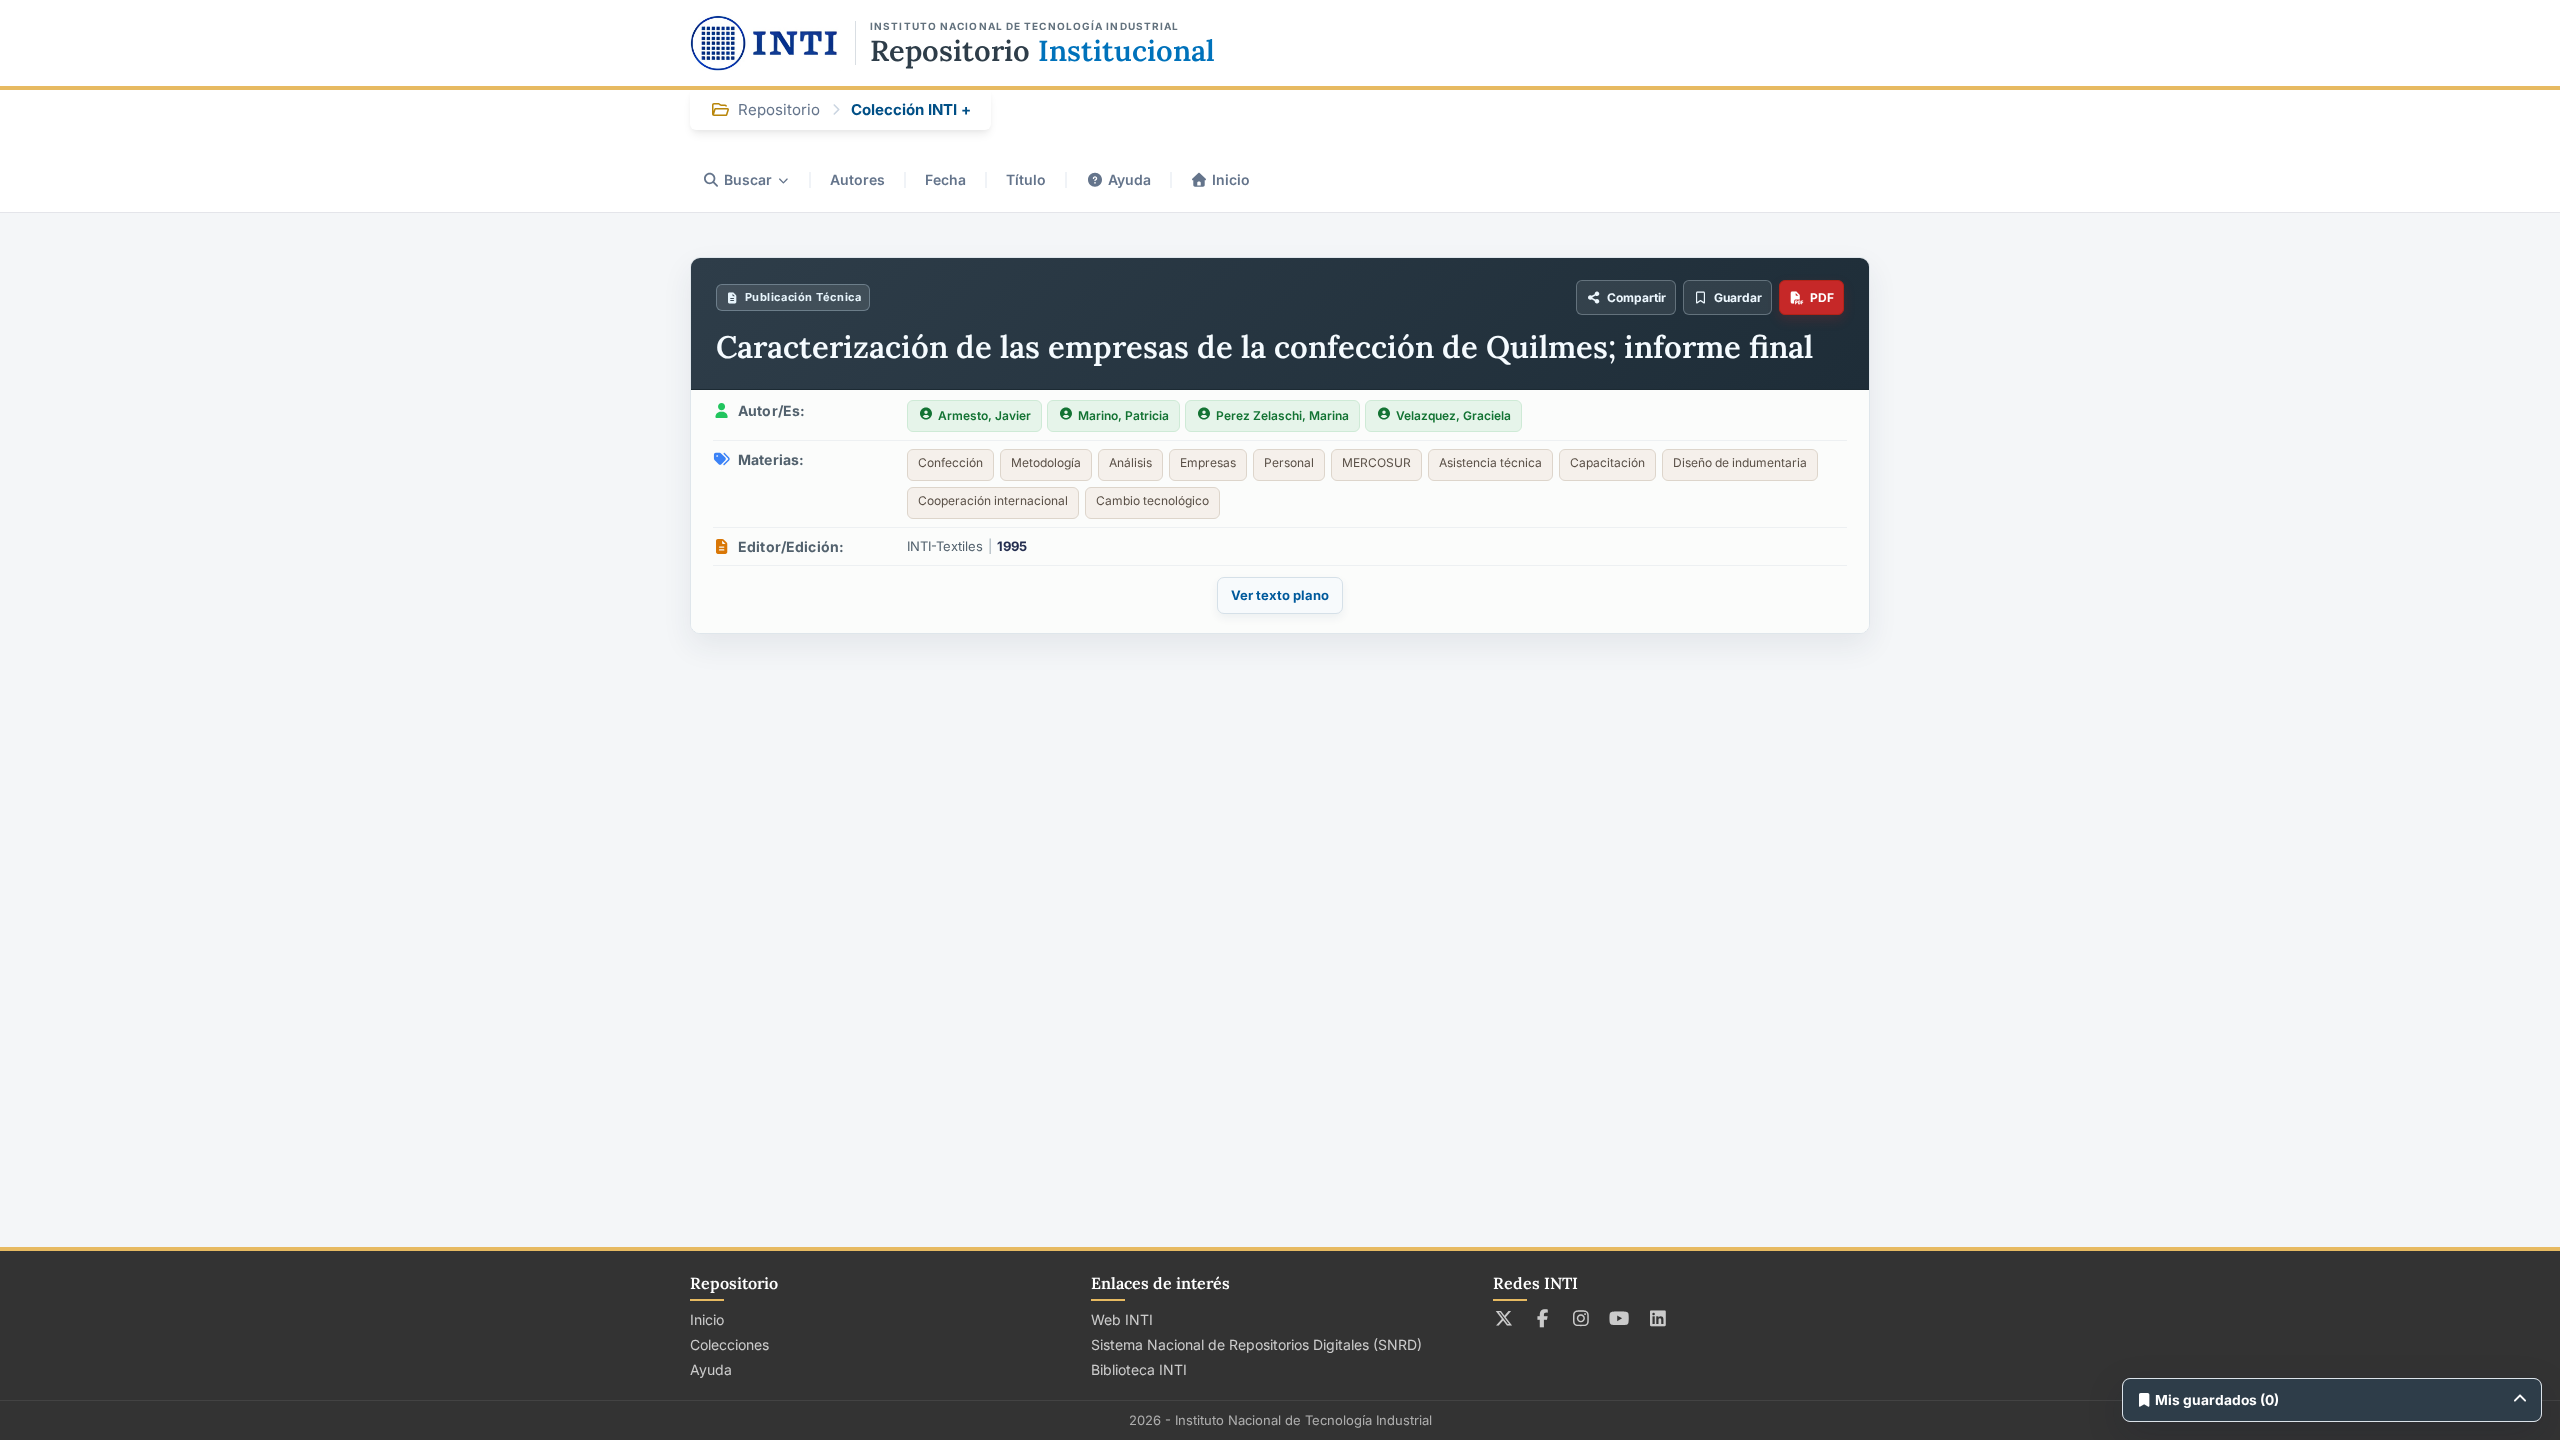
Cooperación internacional (993, 500)
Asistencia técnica (1490, 462)
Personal (1289, 462)
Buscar (748, 179)
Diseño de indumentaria (1740, 462)
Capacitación (1607, 462)
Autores (857, 179)
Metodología (1046, 462)
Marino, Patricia (1123, 415)
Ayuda (1129, 179)
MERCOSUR (1376, 462)
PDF (1822, 297)
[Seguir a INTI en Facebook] (1542, 1318)
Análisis (1130, 462)
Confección (950, 462)
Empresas (1208, 462)
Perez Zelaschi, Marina (1282, 415)
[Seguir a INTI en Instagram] (1581, 1318)
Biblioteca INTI (1139, 1369)
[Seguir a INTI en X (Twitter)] (1504, 1318)
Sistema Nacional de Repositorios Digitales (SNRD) (1256, 1344)
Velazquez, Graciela (1453, 415)
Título (1026, 179)
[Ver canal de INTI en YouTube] (1619, 1318)
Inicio (1231, 179)
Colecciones (729, 1344)
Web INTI (1122, 1319)
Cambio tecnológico (1152, 500)
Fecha (945, 179)
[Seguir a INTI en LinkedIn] (1658, 1318)
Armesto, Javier (984, 415)
